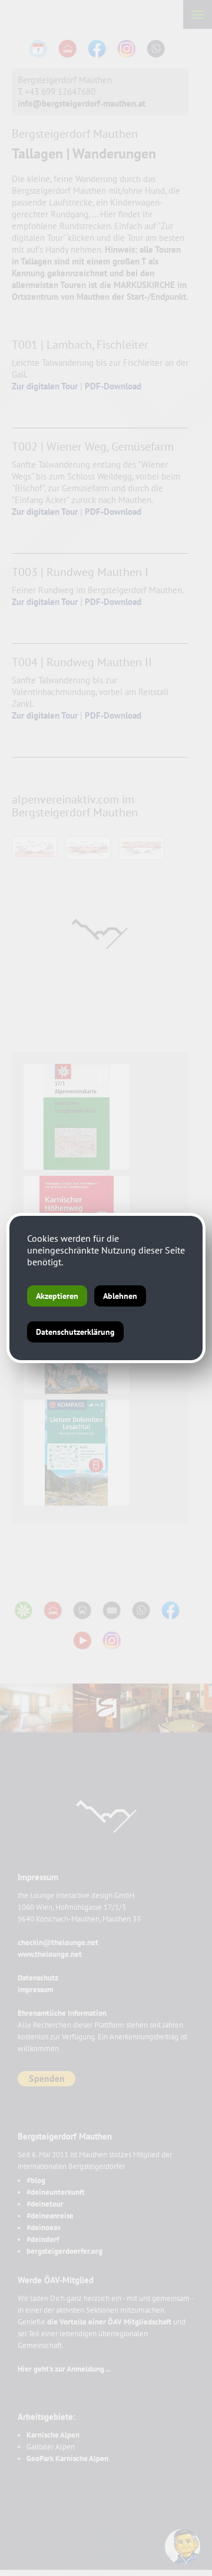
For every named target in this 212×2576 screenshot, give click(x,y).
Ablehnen (120, 1296)
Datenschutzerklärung (75, 1332)
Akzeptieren (57, 1296)
